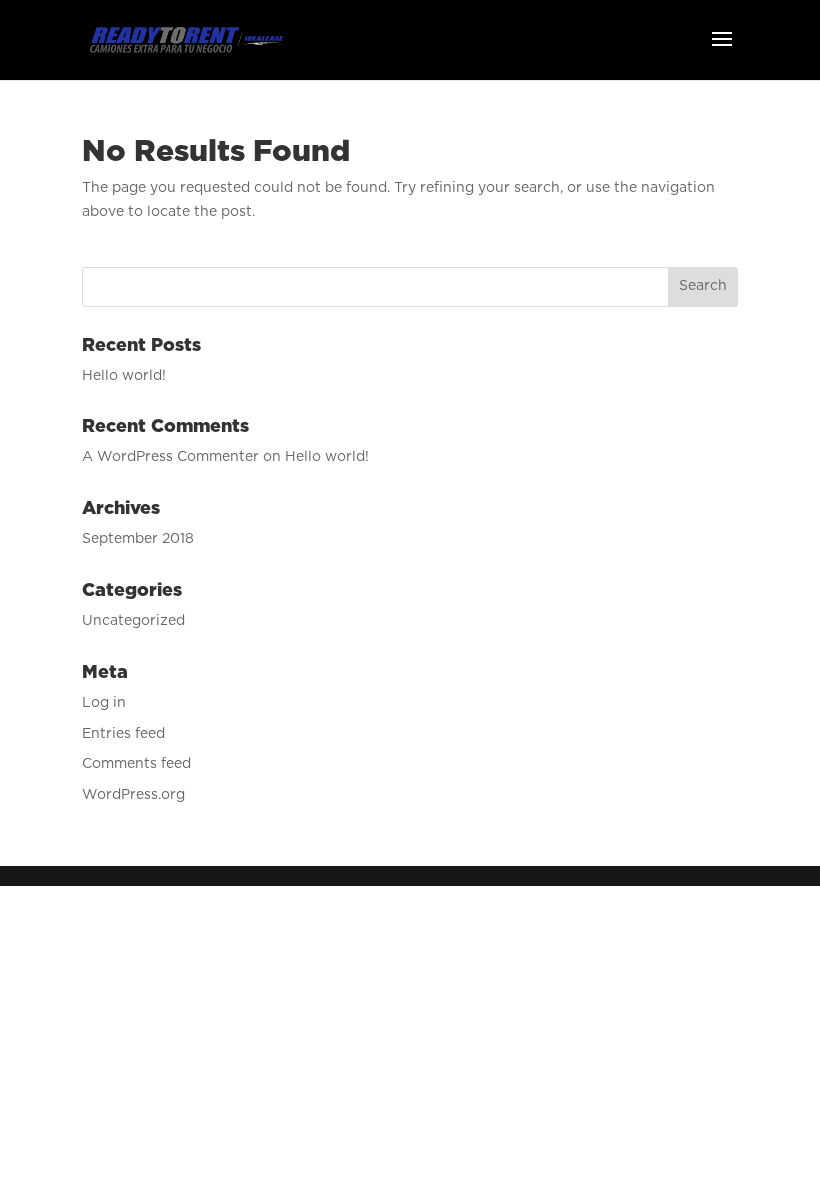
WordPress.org (133, 795)
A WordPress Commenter (170, 457)
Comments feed (136, 764)
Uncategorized (133, 621)
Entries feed (123, 734)
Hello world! (124, 376)
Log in (104, 703)
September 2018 (138, 539)
